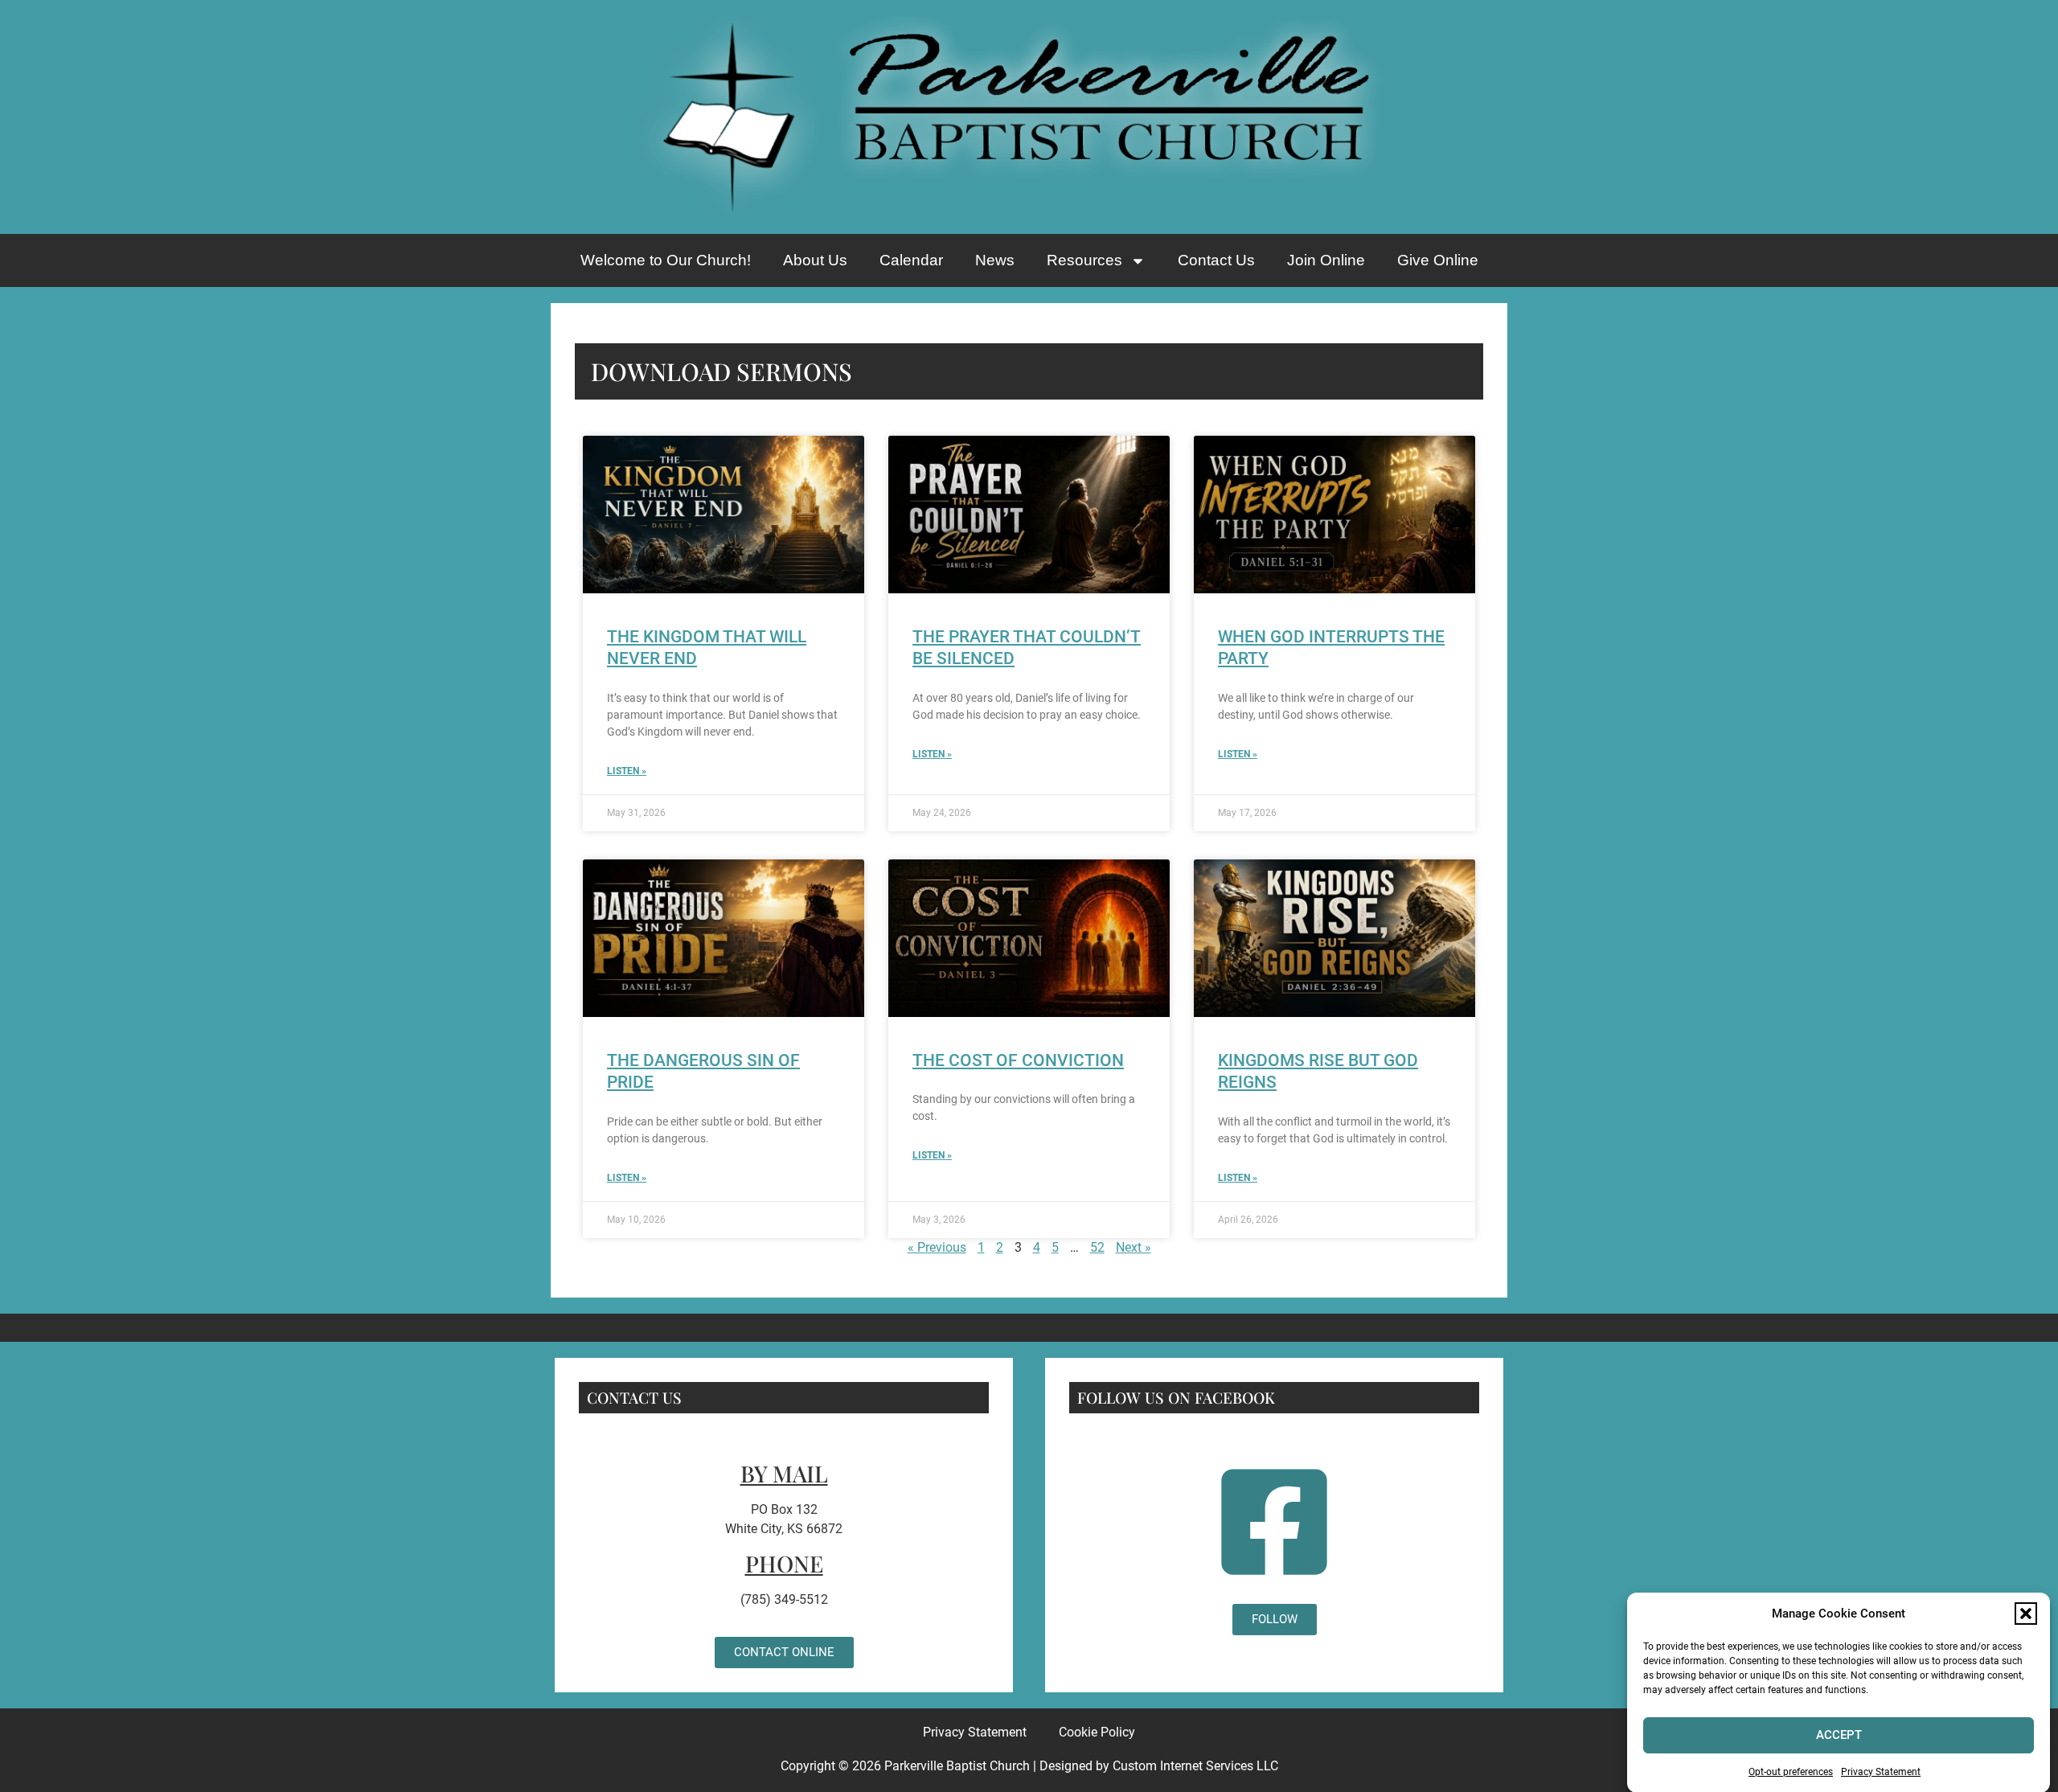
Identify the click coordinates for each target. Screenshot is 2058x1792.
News (995, 260)
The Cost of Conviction (1018, 1060)
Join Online (1326, 260)
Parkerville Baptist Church (957, 1766)
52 (1097, 1247)
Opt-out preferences (1791, 1771)
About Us (815, 260)
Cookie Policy (1097, 1732)
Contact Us (1216, 260)
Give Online (1438, 260)
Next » (1134, 1247)
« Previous (937, 1247)
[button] (2026, 1614)
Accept (1839, 1735)
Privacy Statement (1881, 1771)
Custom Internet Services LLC (1195, 1766)
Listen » (627, 771)
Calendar (911, 260)
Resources (1084, 260)
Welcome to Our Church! (666, 260)
